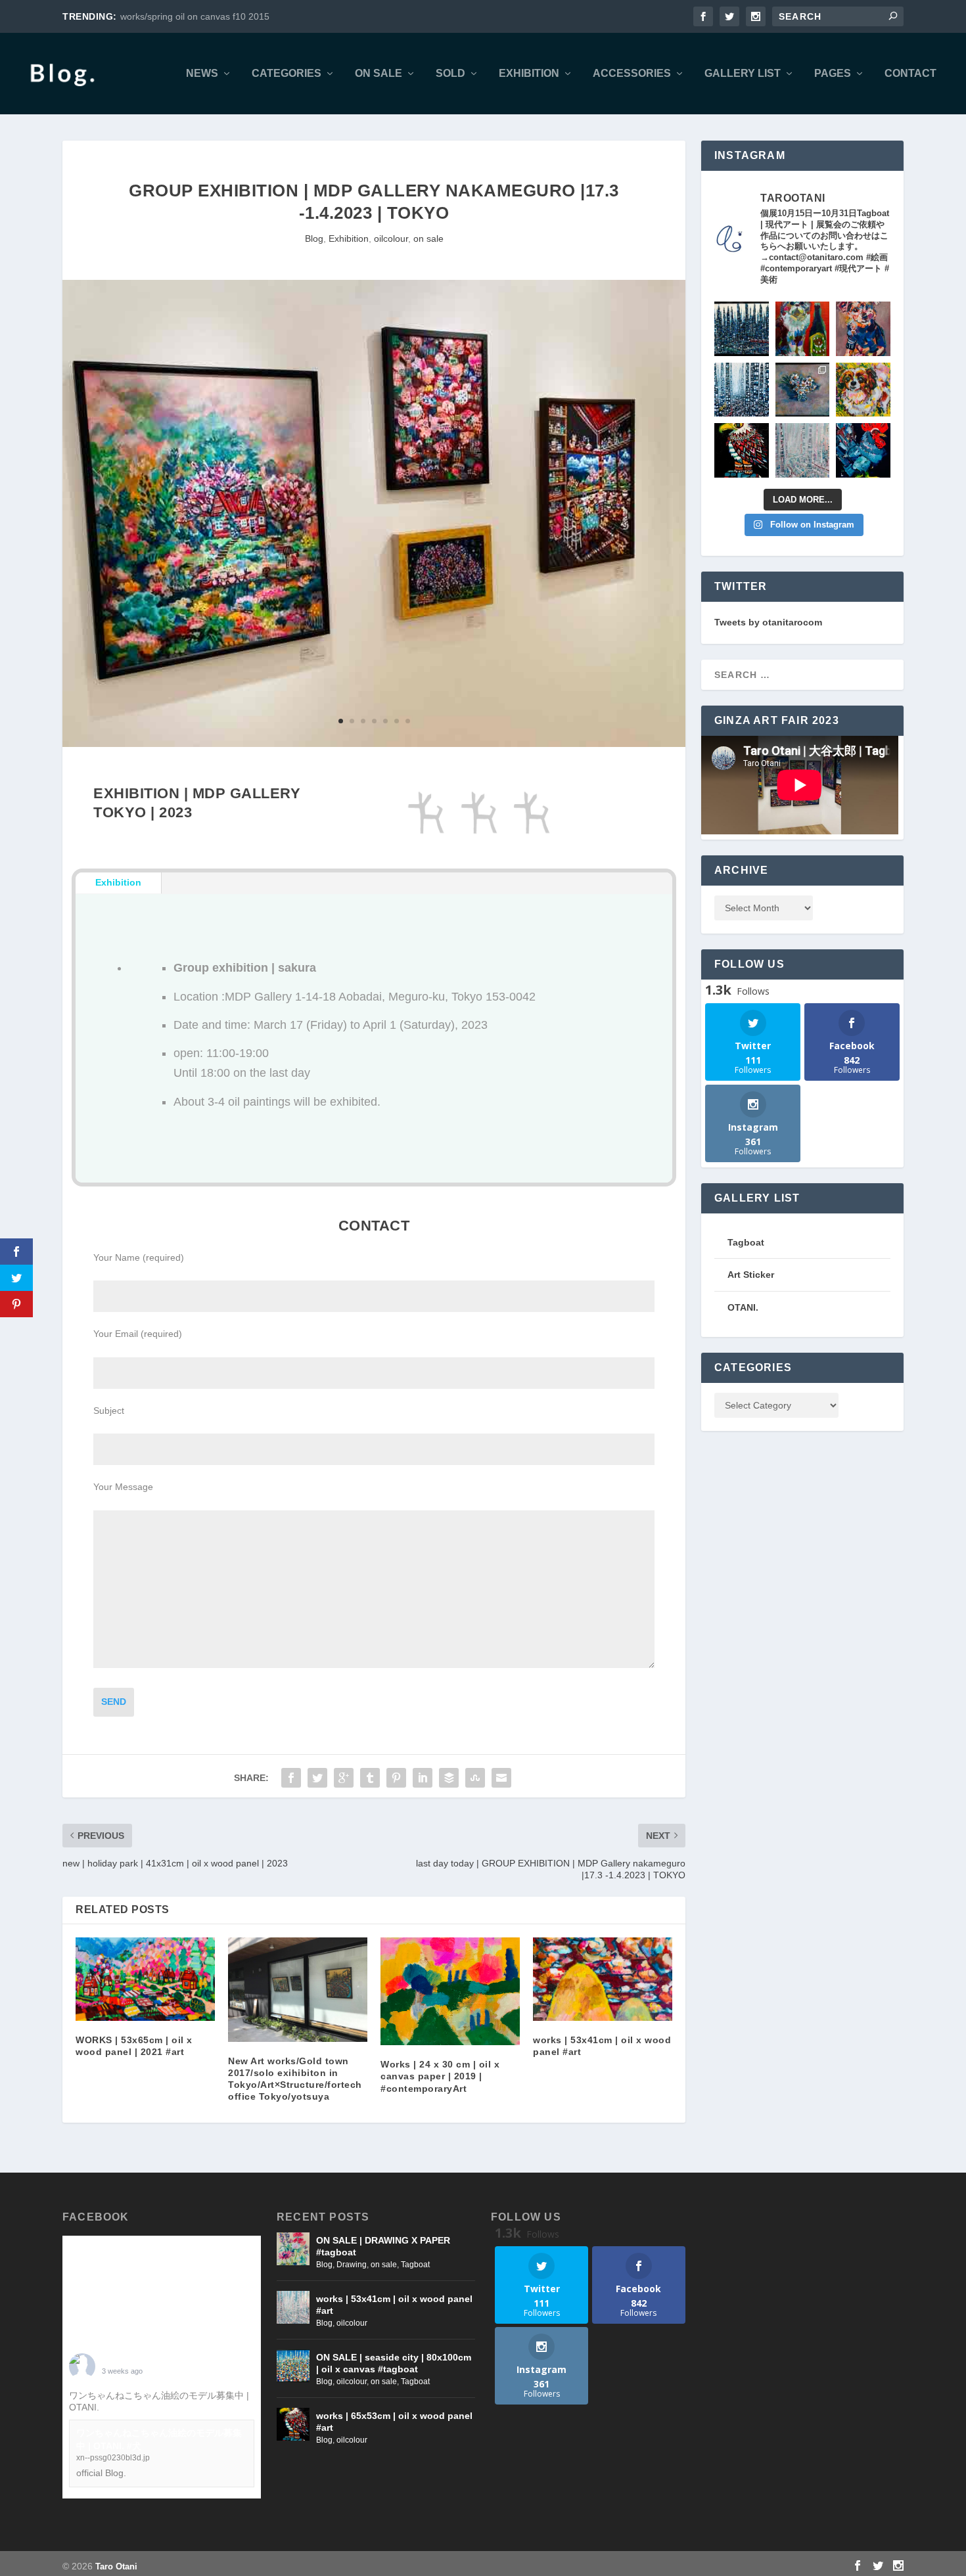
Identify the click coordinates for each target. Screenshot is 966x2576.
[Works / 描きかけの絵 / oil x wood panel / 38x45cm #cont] (742, 329)
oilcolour (391, 238)
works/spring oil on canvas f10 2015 (195, 16)
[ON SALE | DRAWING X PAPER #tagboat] (293, 2249)
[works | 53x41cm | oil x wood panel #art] (603, 1979)
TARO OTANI (130, 2361)
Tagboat (415, 2265)
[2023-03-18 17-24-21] (374, 744)
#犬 (109, 2407)
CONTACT (910, 74)
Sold (450, 74)
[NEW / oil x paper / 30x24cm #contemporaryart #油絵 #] (863, 390)
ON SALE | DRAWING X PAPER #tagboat (383, 2246)
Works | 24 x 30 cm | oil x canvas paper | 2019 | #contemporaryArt (440, 2076)
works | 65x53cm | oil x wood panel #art (394, 2422)
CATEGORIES (287, 74)
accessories (632, 74)
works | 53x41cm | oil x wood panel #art (394, 2305)
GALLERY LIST (743, 74)
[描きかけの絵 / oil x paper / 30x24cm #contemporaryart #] (803, 329)
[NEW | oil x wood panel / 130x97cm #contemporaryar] (742, 390)
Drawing (352, 2265)
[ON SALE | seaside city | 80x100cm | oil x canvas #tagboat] (293, 2366)
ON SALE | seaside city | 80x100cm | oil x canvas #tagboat (394, 2363)
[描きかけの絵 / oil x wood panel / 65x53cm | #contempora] (742, 450)
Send (114, 1702)
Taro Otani (116, 2566)
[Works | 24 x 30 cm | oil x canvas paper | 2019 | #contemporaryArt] (450, 1992)
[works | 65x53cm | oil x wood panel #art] (293, 2424)
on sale (379, 74)
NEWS (202, 74)
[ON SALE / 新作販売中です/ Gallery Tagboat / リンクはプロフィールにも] (803, 390)
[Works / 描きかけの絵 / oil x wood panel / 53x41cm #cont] (803, 450)
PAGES (833, 74)
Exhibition (529, 74)
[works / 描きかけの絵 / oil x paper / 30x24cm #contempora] (863, 329)
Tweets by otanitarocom (768, 622)
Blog (314, 238)
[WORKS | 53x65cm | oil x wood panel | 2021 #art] (145, 1979)
